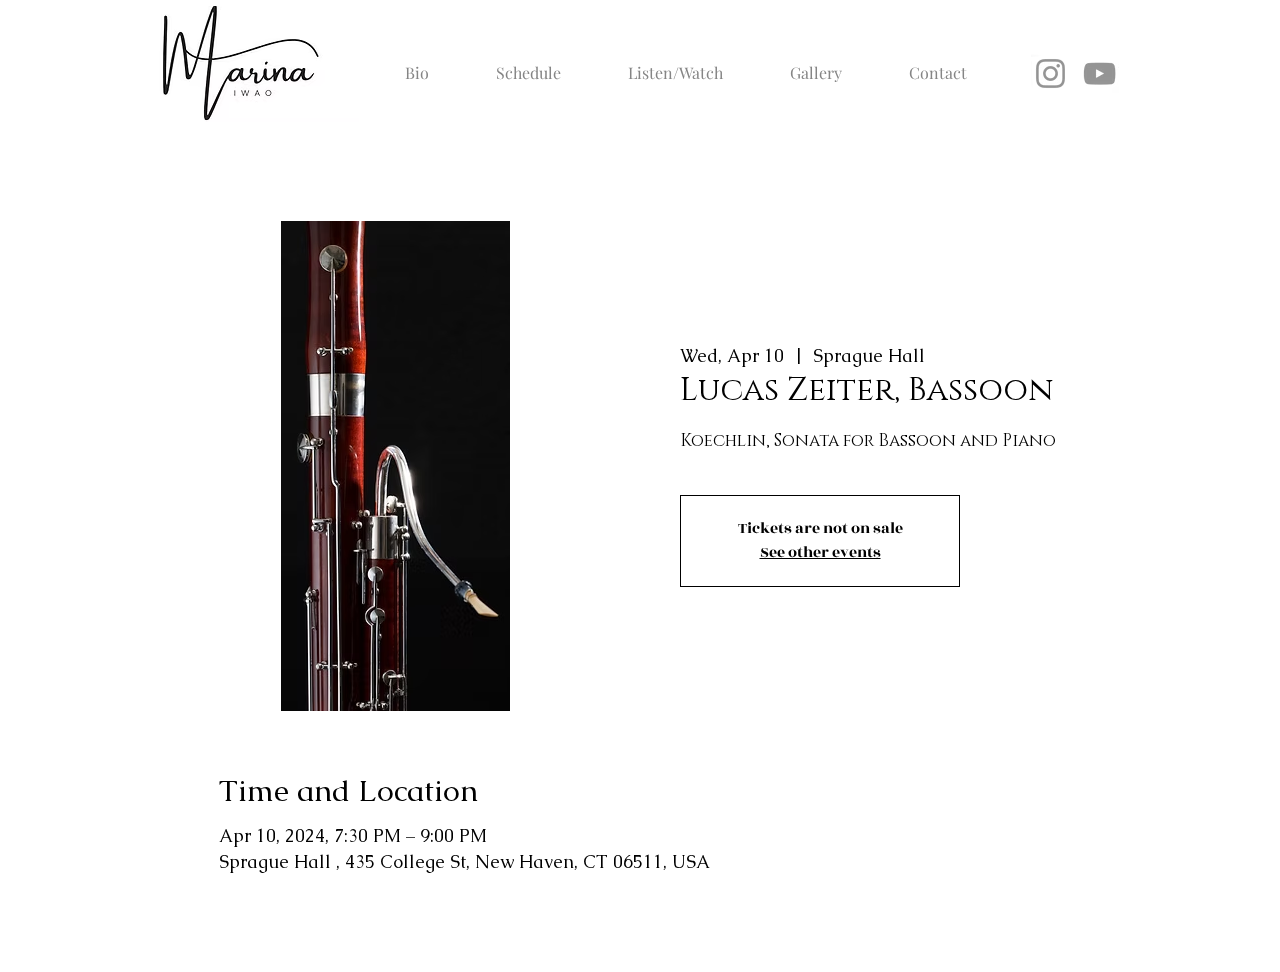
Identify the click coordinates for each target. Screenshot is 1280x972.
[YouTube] (1099, 73)
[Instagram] (1050, 73)
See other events (820, 552)
